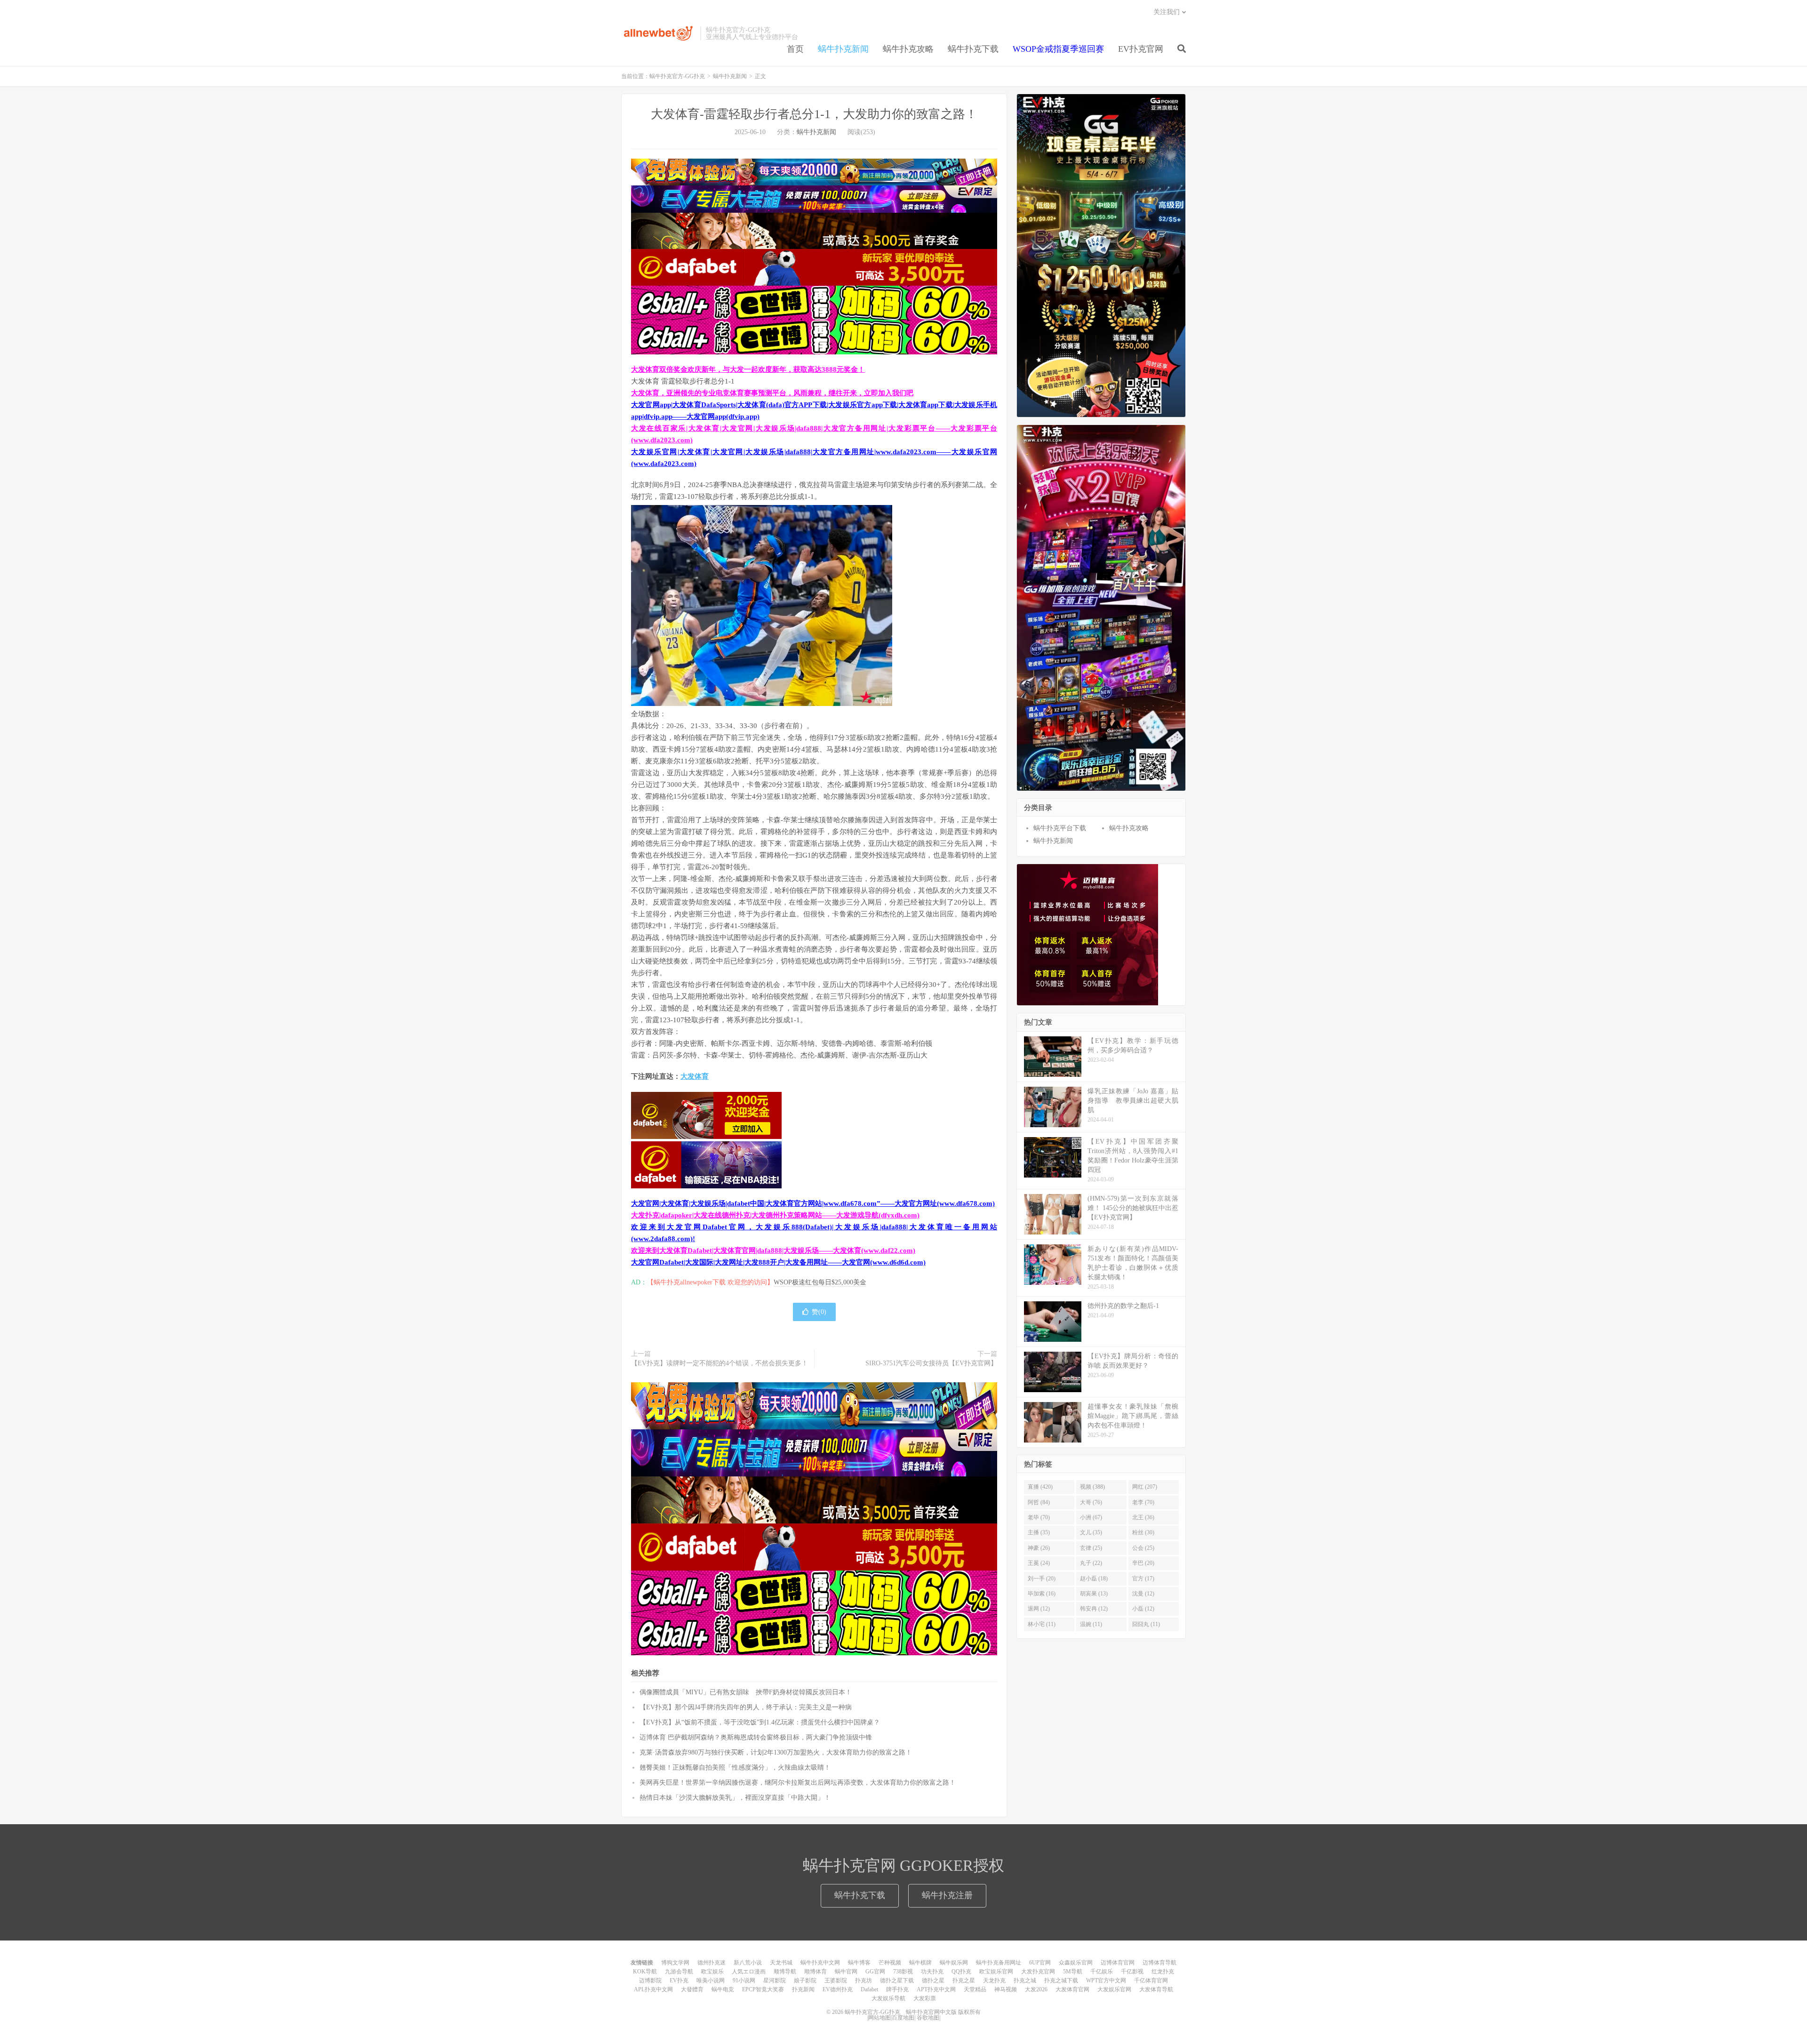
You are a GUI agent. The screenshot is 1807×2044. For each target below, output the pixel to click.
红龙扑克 (1163, 1972)
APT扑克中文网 (936, 1989)
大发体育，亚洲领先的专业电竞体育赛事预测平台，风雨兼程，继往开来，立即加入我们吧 (772, 393)
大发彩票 (925, 1998)
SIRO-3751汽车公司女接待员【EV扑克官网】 (931, 1363)
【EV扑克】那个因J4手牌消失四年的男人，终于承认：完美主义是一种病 (746, 1707)
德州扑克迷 (712, 1963)
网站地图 (880, 2018)
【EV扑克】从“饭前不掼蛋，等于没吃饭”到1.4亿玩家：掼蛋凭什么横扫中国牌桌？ (760, 1722)
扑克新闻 (803, 1989)
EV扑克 (679, 1980)
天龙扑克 (994, 1980)
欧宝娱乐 (712, 1972)
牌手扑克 (897, 1989)
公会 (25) (1143, 1548)
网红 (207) (1145, 1487)
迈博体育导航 (1159, 1963)
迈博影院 (650, 1980)
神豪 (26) (1039, 1548)
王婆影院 (836, 1980)
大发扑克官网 (1038, 1972)
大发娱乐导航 (888, 1998)
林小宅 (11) (1042, 1624)
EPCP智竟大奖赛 (763, 1989)
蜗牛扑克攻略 (908, 49)
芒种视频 (890, 1963)
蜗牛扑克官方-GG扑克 (658, 33)
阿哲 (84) (1039, 1502)
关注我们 (1167, 12)
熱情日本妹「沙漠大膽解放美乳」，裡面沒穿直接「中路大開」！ (735, 1798)
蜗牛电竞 (723, 1989)
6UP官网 (1040, 1963)
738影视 (903, 1972)
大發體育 (692, 1989)
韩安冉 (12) (1094, 1609)
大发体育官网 (1072, 1989)
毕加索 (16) (1042, 1594)
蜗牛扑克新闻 (843, 49)
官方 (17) (1143, 1579)
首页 (795, 49)
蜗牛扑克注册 (947, 1895)
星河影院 (775, 1980)
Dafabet (869, 1989)
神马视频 (1006, 1989)
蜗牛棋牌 (920, 1963)
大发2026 (1036, 1989)
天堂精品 (975, 1989)
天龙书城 (781, 1963)
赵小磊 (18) (1094, 1579)
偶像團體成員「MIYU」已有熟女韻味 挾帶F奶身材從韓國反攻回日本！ (746, 1692)
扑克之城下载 (1061, 1980)
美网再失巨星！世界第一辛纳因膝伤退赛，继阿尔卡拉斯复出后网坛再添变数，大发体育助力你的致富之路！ (798, 1783)
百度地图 (903, 2018)
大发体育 (695, 1076)
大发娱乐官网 (1114, 1989)
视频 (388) (1092, 1487)
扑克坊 (864, 1980)
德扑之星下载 (897, 1980)
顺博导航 (785, 1972)
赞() (819, 1312)
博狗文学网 (675, 1963)
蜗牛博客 (859, 1963)
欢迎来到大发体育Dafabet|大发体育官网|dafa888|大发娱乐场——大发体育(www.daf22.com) (773, 1250)
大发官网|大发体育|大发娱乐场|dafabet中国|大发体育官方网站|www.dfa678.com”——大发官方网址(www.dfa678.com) (813, 1203)
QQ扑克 (961, 1972)
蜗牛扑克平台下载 (1060, 828)
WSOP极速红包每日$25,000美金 (820, 1282)
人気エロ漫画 (749, 1972)
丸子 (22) (1091, 1563)
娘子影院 (805, 1980)
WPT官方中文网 (1106, 1980)
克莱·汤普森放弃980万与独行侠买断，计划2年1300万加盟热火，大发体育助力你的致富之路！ (776, 1752)
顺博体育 (816, 1972)
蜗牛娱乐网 (954, 1963)
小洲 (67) (1091, 1517)
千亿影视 (1132, 1972)
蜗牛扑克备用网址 (999, 1963)
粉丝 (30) (1143, 1532)
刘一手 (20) (1042, 1579)
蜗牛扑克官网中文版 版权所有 (943, 2012)
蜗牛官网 (846, 1972)
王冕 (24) (1039, 1563)
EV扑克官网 (1141, 49)
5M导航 (1073, 1972)
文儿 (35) (1091, 1532)
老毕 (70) (1039, 1517)
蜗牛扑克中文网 (820, 1963)
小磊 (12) (1143, 1609)
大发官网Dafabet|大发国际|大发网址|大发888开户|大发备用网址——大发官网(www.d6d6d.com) (778, 1262)
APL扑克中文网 (653, 1989)
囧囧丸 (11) (1146, 1624)
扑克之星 (964, 1980)
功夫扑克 (932, 1972)
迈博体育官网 (1118, 1963)
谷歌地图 (928, 2018)
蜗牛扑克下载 (973, 49)
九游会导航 (679, 1972)
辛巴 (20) (1143, 1563)
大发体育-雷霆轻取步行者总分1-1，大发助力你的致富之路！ (814, 114)
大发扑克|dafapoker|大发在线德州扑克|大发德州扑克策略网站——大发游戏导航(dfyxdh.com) (775, 1215)
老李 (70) (1143, 1502)
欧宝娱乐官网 (996, 1972)
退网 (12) (1039, 1609)
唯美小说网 (711, 1980)
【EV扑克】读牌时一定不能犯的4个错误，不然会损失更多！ (720, 1363)
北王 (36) (1143, 1517)
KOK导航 (645, 1972)
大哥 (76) (1091, 1502)
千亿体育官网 (1151, 1980)
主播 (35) (1039, 1532)
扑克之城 (1025, 1980)
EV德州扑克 (838, 1989)
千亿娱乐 (1102, 1972)
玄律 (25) (1091, 1548)
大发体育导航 (1156, 1989)
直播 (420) (1040, 1487)
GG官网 (875, 1972)
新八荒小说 (748, 1963)
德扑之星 (933, 1980)
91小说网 (744, 1980)
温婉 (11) (1091, 1624)
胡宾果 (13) (1094, 1594)
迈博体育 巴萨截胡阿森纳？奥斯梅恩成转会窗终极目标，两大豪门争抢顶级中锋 (756, 1737)
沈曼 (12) (1143, 1594)
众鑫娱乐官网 (1076, 1963)
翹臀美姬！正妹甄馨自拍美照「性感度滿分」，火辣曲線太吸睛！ (735, 1767)
